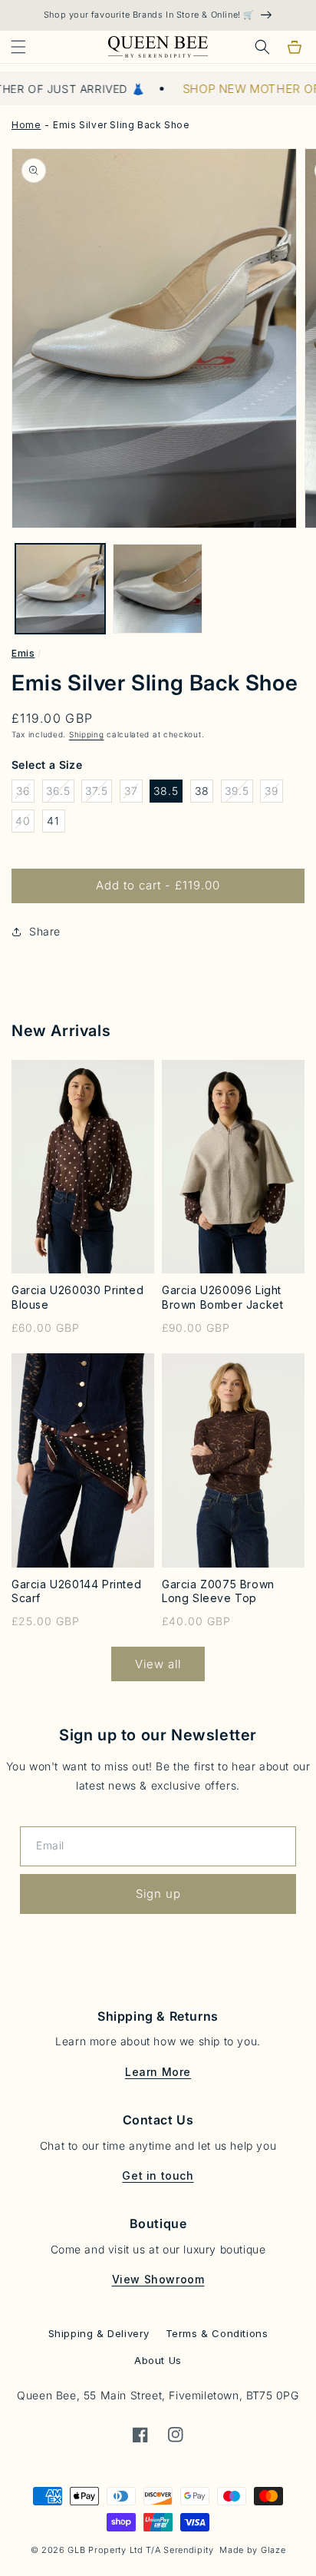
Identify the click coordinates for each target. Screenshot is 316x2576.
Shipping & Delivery (99, 2333)
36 (25, 793)
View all (158, 1664)
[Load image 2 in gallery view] (158, 589)
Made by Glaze (252, 2550)
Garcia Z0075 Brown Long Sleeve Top (218, 1591)
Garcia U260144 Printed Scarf (76, 1591)
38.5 (166, 791)
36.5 (60, 793)
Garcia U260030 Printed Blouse (77, 1297)
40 (25, 823)
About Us (158, 2360)
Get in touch (158, 2175)
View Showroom (158, 2279)
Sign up (158, 1894)
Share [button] (45, 931)
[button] (18, 47)
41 (53, 821)
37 (133, 793)
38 (202, 791)
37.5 (99, 793)
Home (26, 125)
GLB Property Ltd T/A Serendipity (140, 2550)
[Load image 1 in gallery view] (60, 589)
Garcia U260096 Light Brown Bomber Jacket (222, 1297)
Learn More (158, 2072)
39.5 (239, 793)
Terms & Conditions (217, 2333)
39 (274, 793)
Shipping (87, 734)
